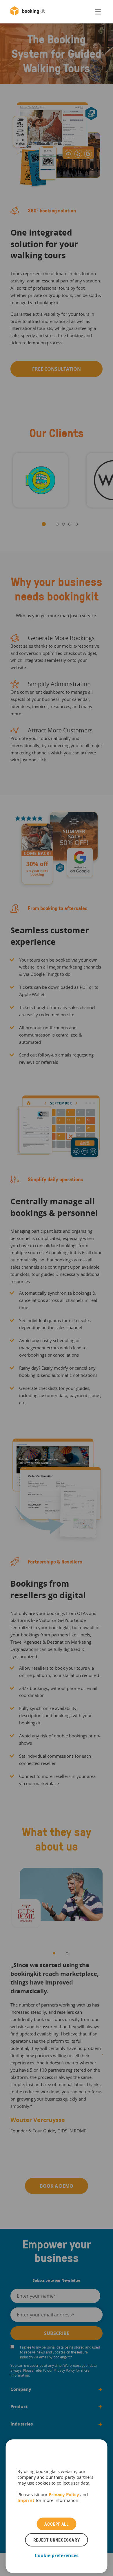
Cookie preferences (57, 2555)
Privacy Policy (64, 2494)
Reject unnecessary (57, 2540)
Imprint (26, 2500)
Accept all (56, 2524)
